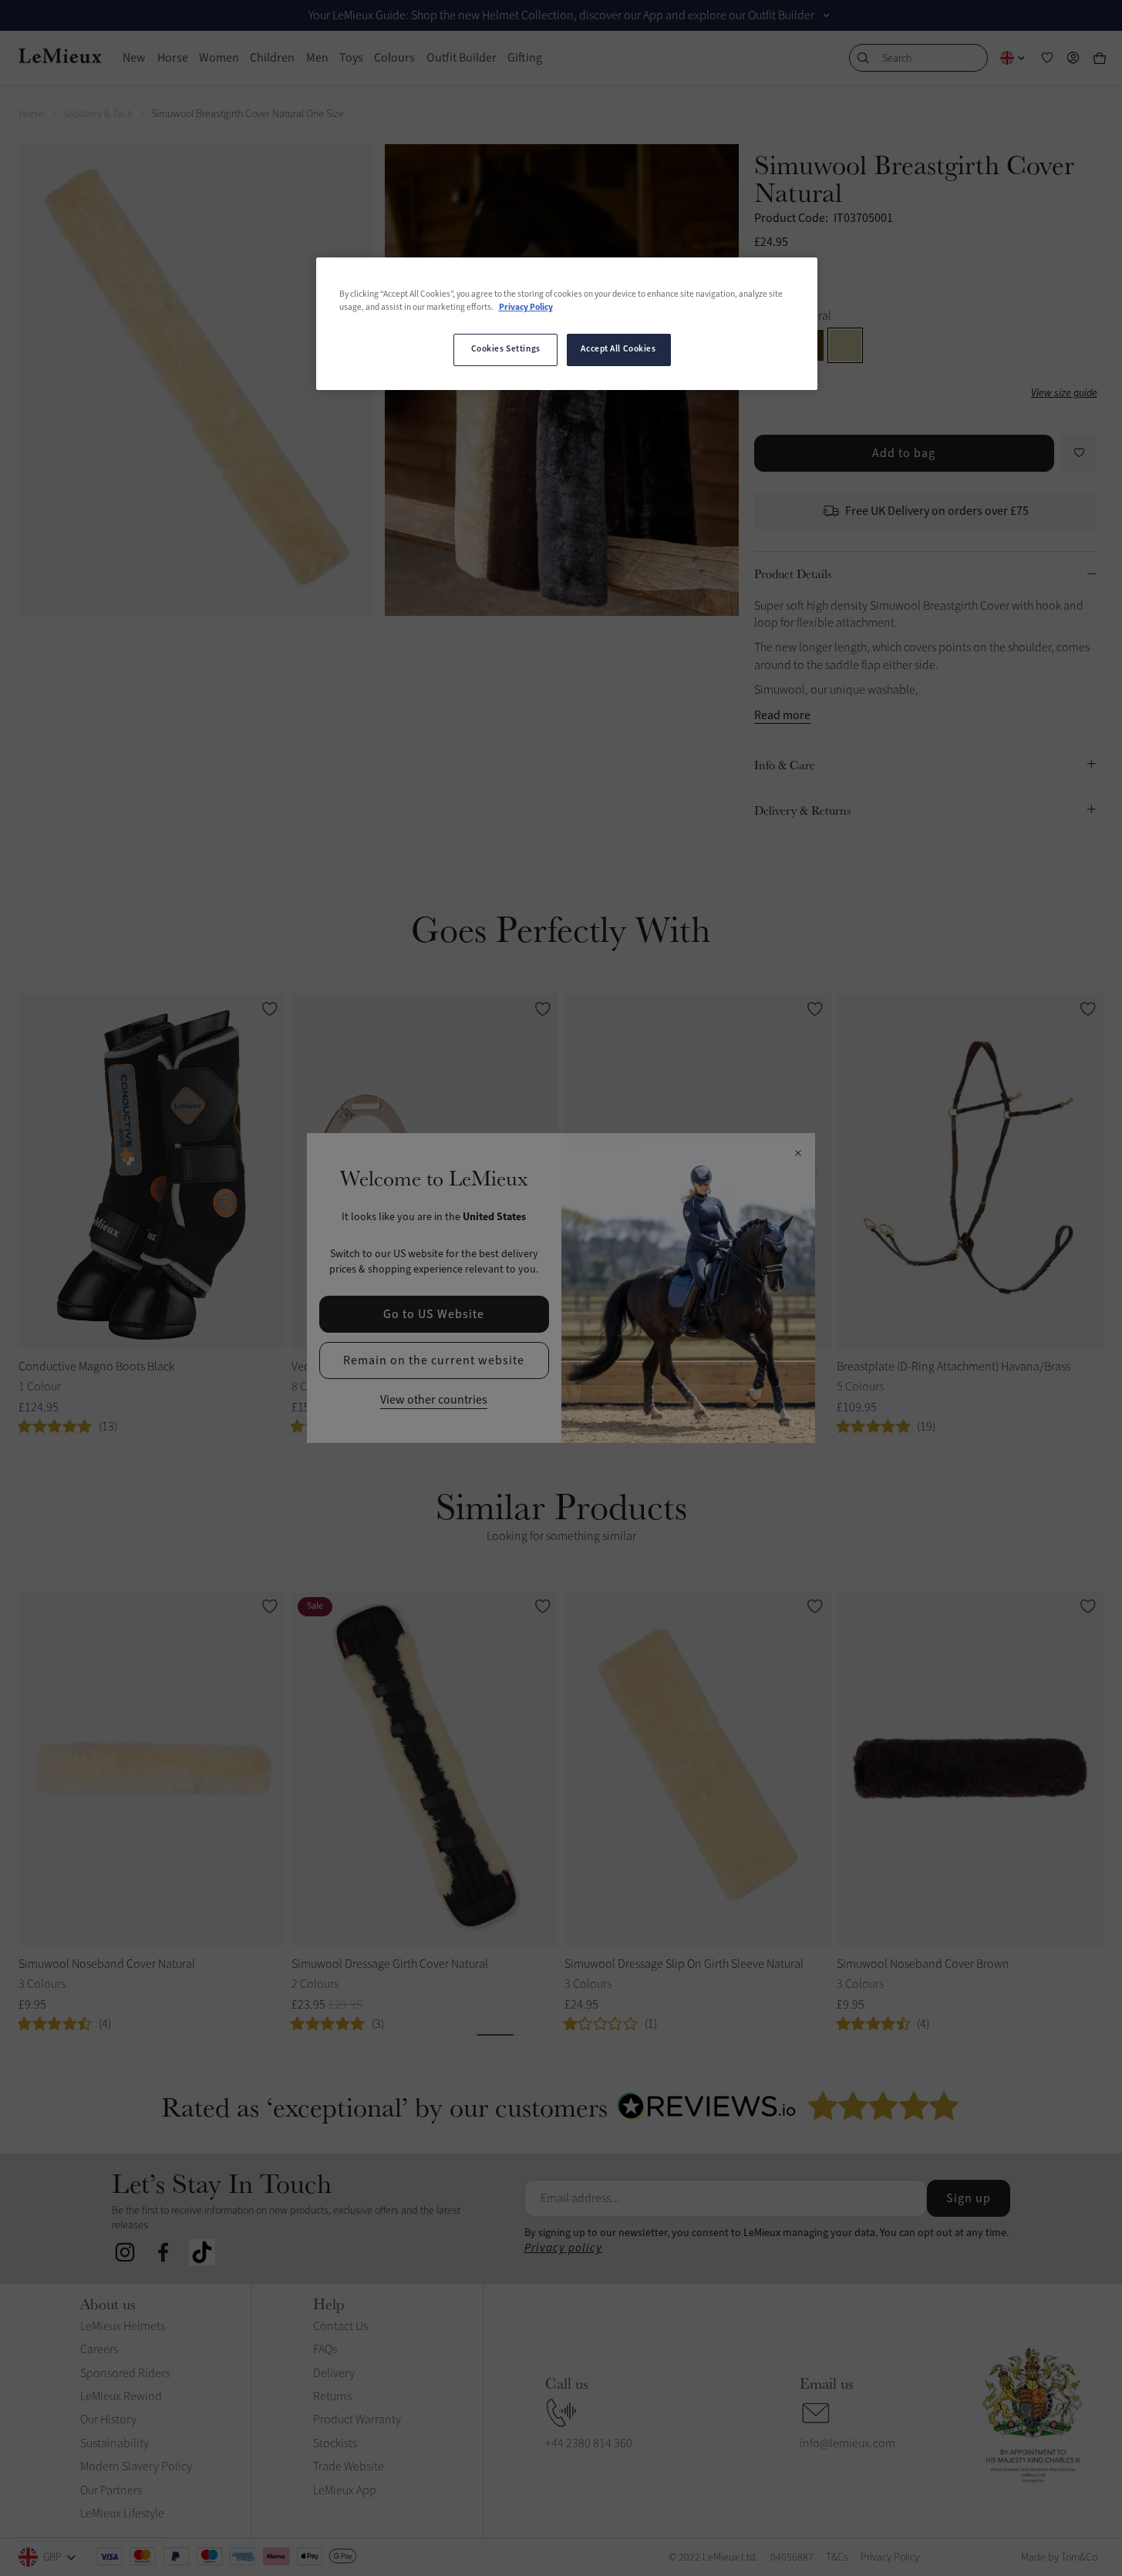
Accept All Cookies (618, 349)
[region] (567, 324)
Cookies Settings (506, 349)
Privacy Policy (526, 308)
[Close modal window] (798, 1154)
